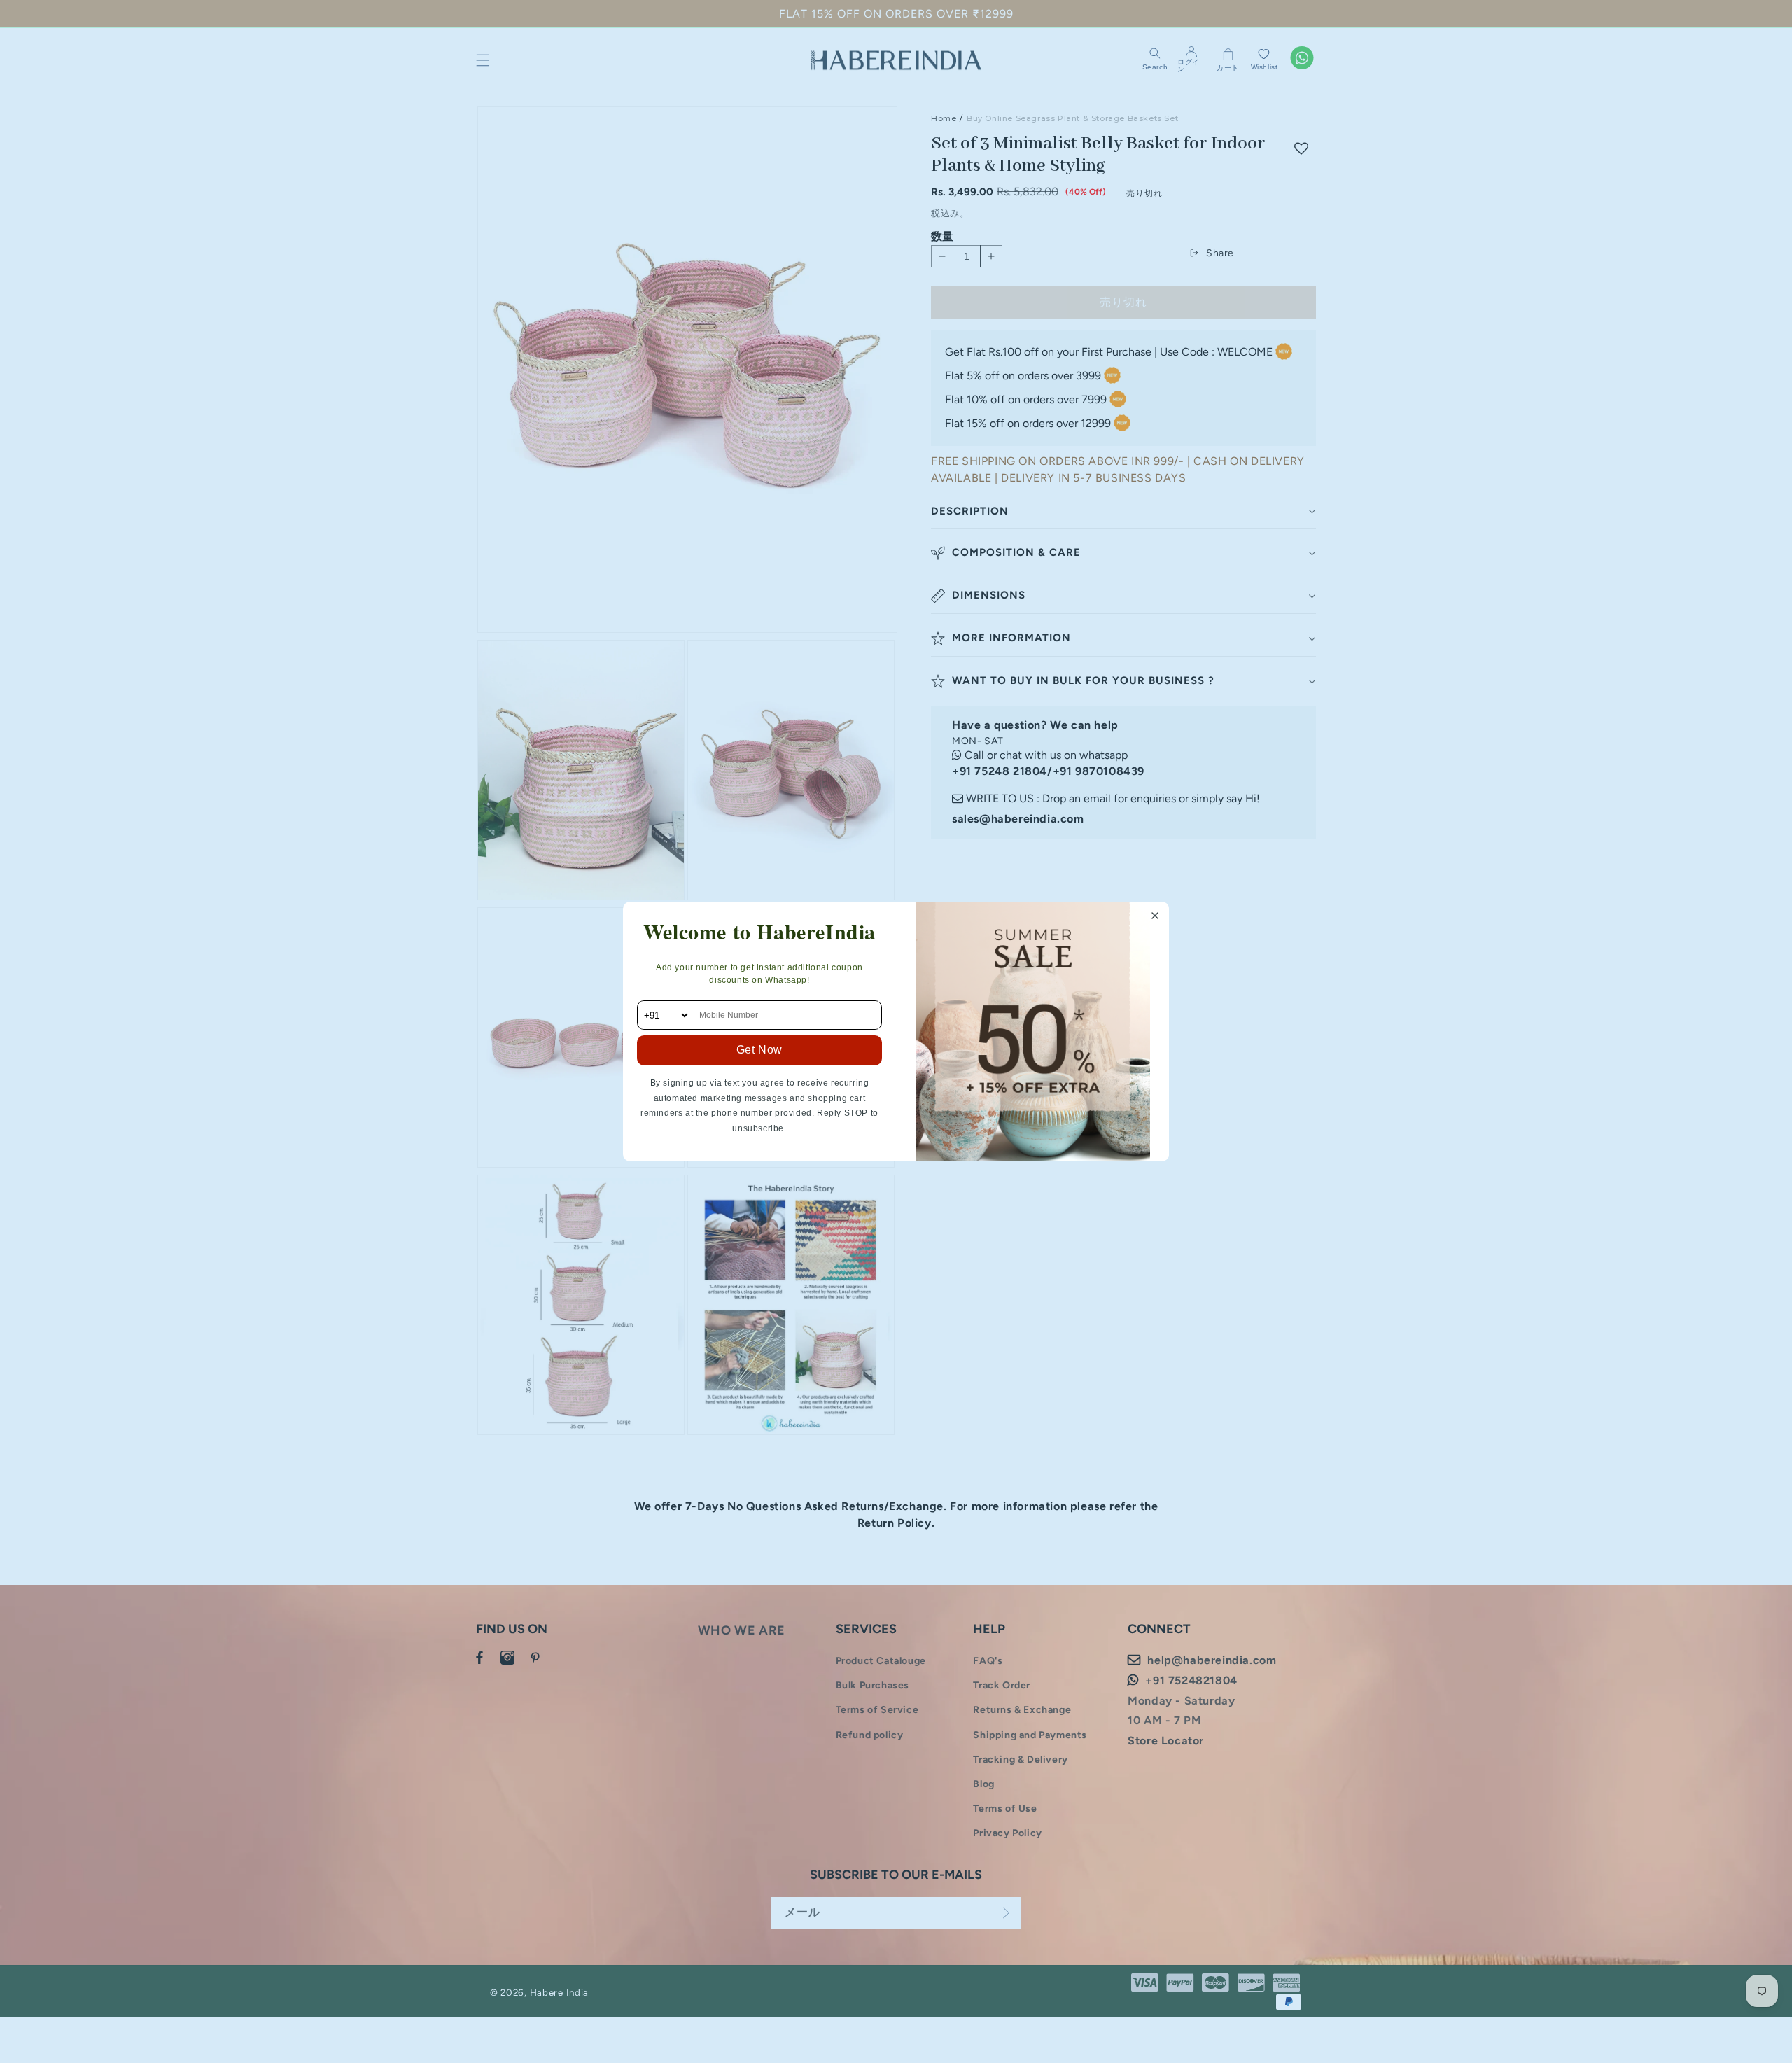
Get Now (759, 1050)
